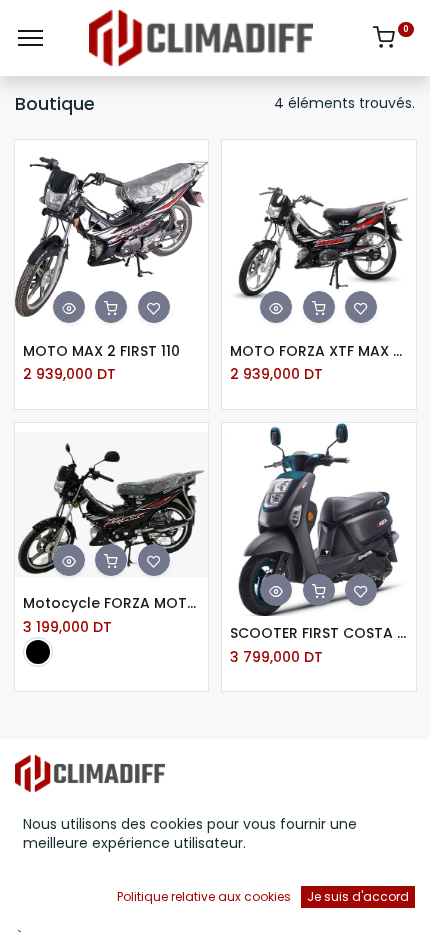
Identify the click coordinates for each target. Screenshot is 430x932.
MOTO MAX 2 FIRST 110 (101, 351)
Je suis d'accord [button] (358, 896)
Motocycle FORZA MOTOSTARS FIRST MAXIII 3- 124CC (112, 603)
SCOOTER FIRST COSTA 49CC (319, 633)
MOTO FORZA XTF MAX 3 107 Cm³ (319, 351)
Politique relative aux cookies (204, 896)
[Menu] (30, 38)
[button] (69, 307)
